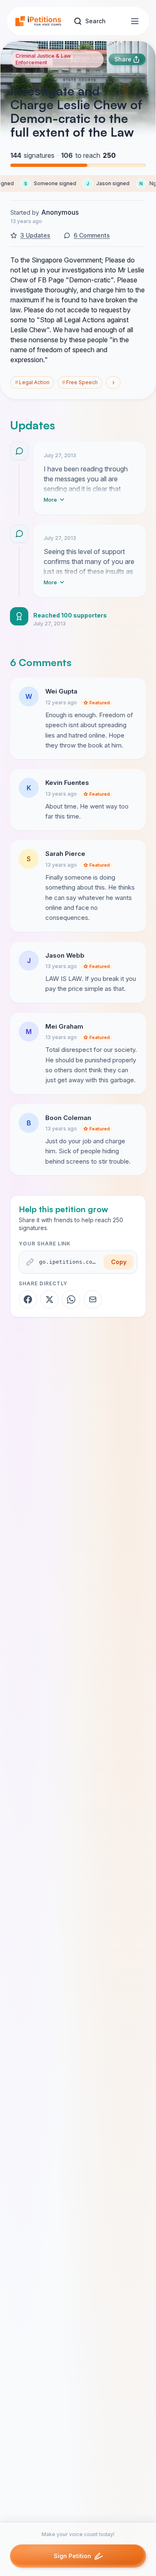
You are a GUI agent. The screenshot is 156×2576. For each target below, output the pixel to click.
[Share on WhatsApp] (71, 1299)
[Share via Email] (93, 1299)
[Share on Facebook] (28, 1299)
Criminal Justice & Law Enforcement (43, 59)
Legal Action (32, 382)
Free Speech (80, 382)
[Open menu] (135, 21)
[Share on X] (50, 1299)
